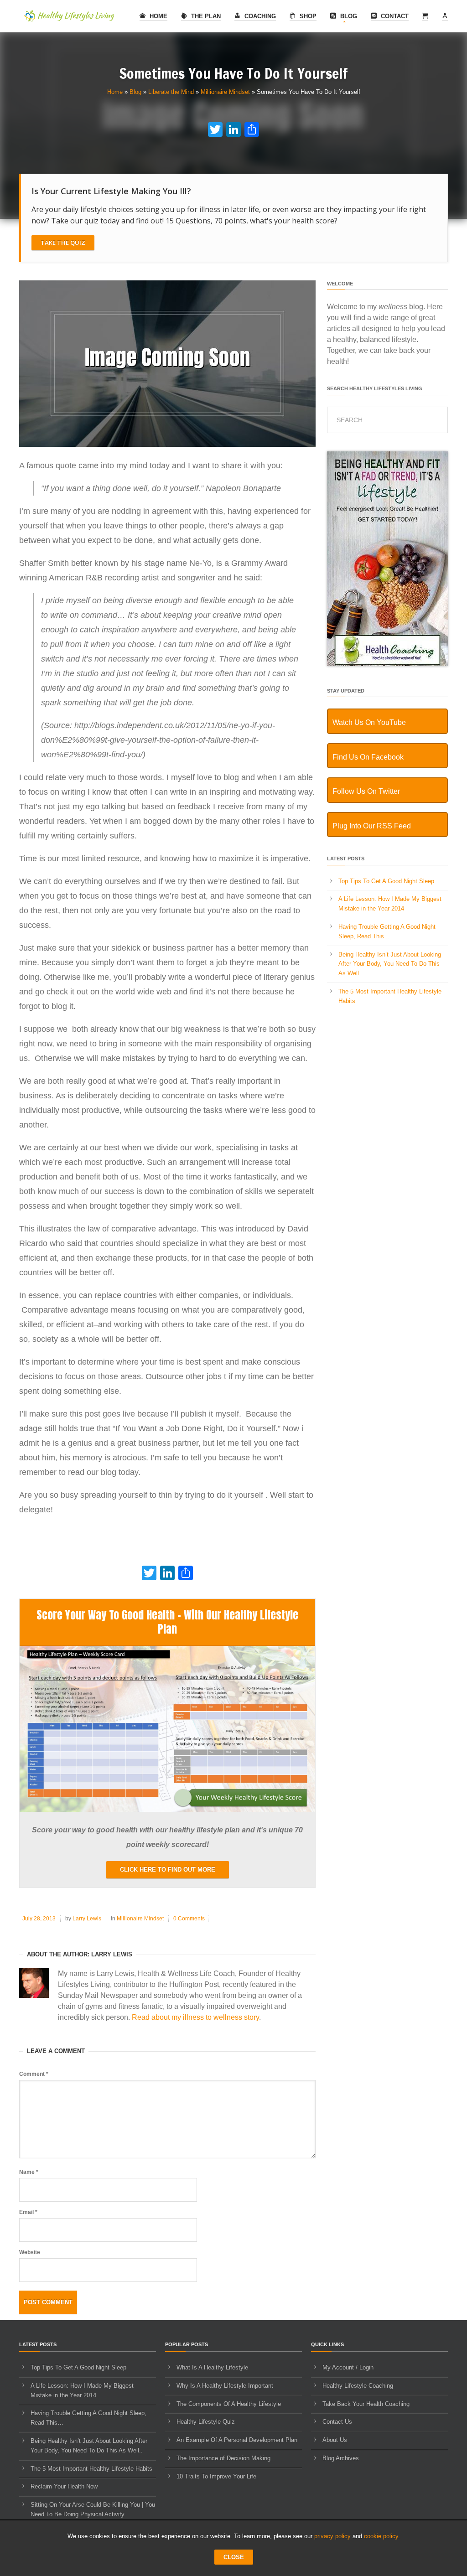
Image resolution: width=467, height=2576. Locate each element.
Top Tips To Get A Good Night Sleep (386, 881)
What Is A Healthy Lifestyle (212, 2367)
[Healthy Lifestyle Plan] (167, 1810)
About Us (335, 2440)
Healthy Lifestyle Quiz (206, 2422)
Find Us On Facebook (368, 757)
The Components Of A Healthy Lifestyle (229, 2404)
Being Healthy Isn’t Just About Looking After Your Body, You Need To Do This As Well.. (390, 964)
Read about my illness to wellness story (195, 2017)
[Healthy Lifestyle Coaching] (387, 664)
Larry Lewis (87, 1919)
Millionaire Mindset (225, 92)
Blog (348, 16)
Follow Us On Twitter (366, 791)
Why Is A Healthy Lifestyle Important (225, 2386)
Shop (307, 16)
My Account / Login (348, 2367)
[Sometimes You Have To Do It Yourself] (167, 445)
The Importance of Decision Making (223, 2458)
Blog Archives (341, 2458)
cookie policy (381, 2536)
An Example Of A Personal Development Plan (237, 2440)
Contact (394, 16)
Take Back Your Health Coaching (366, 2404)
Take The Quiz (63, 243)
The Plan (205, 16)
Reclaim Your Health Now (64, 2486)
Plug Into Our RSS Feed (372, 826)
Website (30, 2252)
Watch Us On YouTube (369, 722)
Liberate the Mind (171, 92)
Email (28, 2212)
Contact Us (337, 2422)
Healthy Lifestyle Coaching (358, 2386)
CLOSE (234, 2557)
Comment (34, 2074)
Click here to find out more (168, 1870)
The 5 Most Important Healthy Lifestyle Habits (91, 2469)
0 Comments (189, 1919)
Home (158, 16)
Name (29, 2172)
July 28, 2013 (39, 1919)
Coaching (259, 16)
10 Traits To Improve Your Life (216, 2476)
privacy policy (332, 2536)
